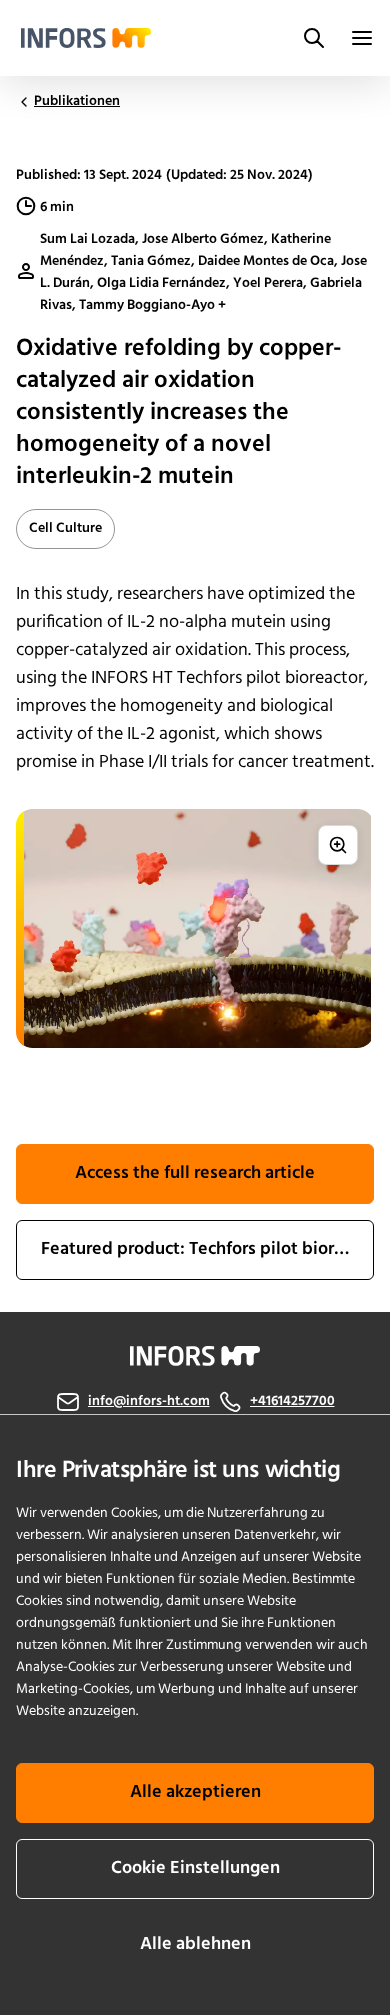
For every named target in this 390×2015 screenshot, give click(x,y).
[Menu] (362, 38)
